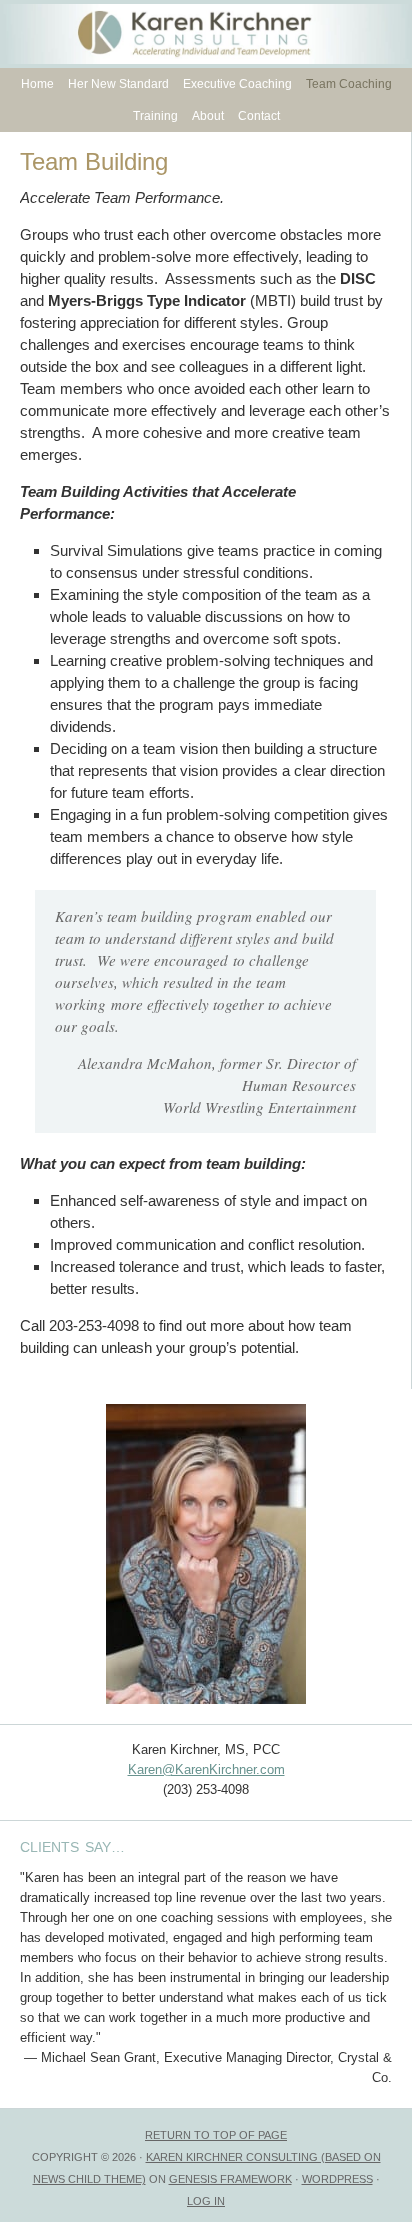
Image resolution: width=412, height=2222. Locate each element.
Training (155, 116)
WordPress (337, 2179)
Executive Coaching (237, 84)
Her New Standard (118, 84)
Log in (206, 2201)
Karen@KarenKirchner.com (206, 1769)
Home (37, 84)
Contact (259, 116)
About (205, 116)
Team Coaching (349, 84)
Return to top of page (216, 2135)
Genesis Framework (230, 2179)
